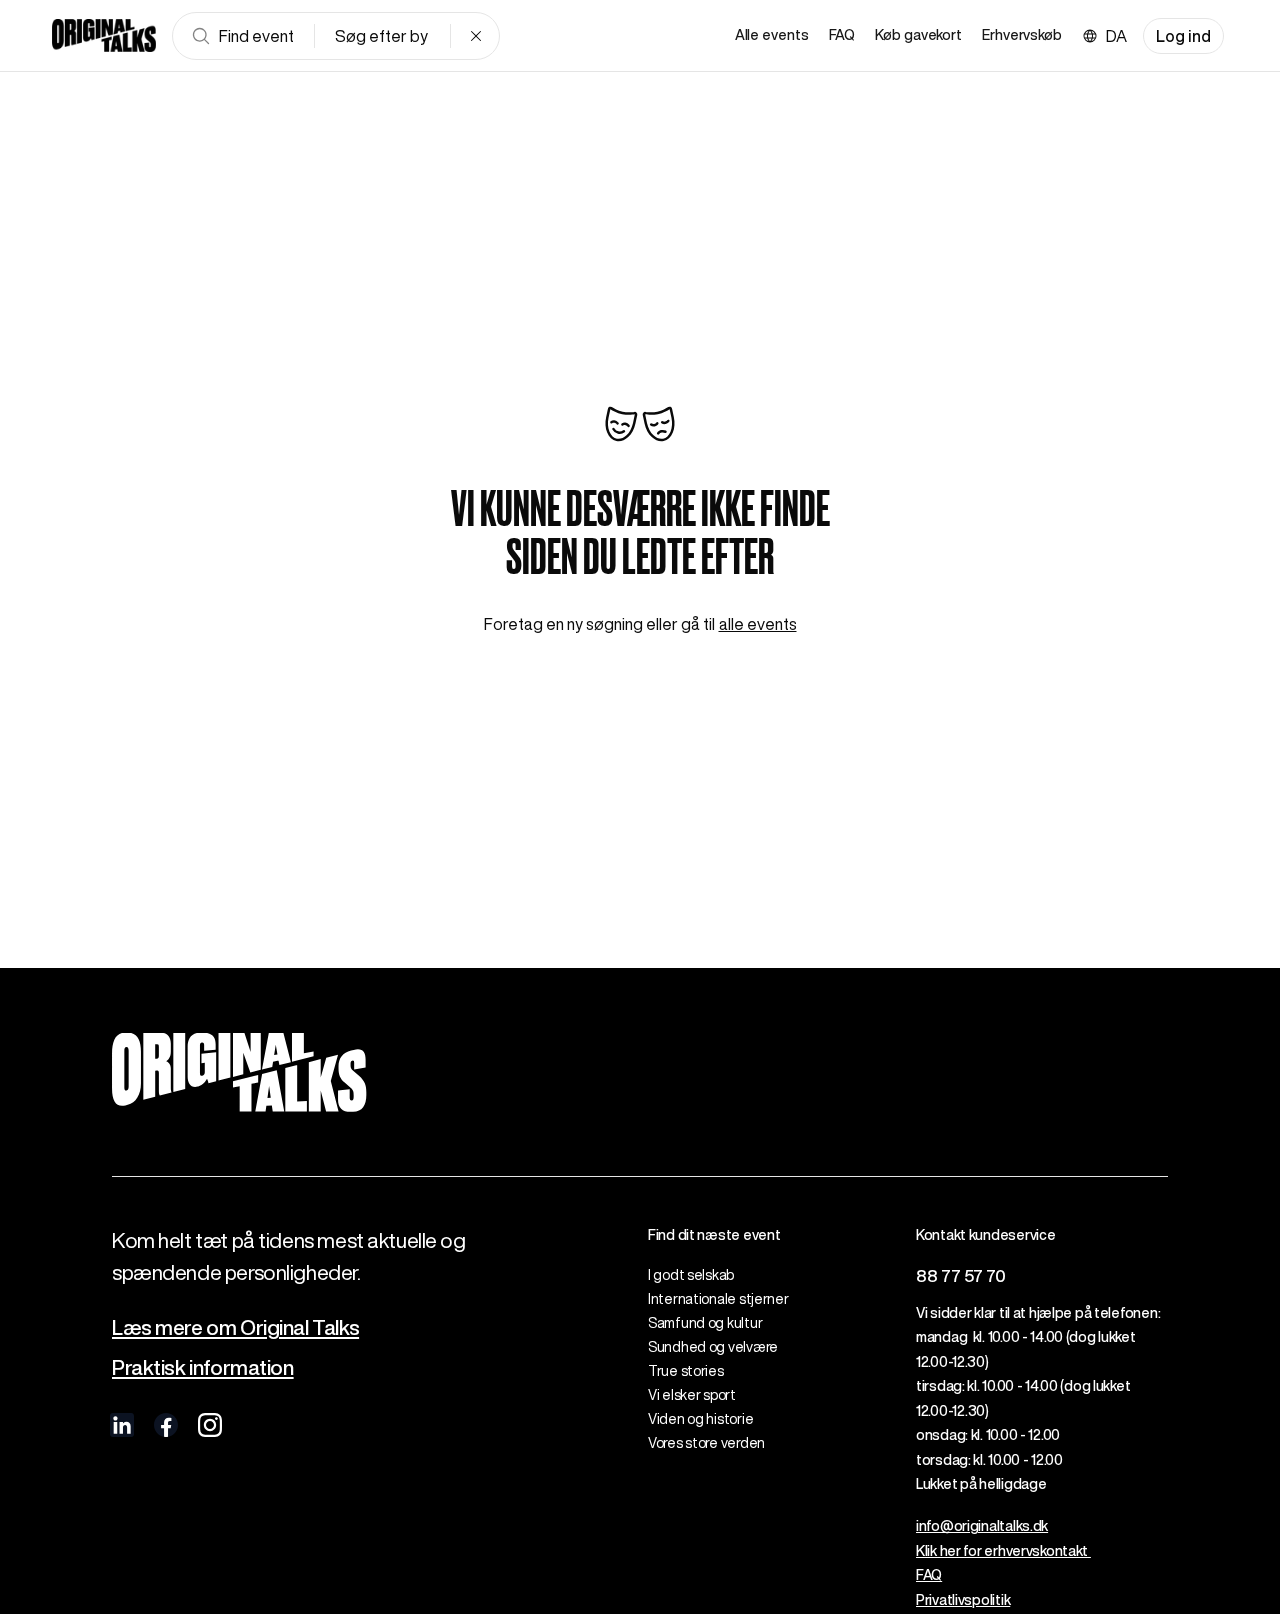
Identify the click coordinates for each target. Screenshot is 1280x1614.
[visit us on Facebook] (166, 1425)
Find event (256, 36)
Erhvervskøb (1022, 35)
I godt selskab (691, 1275)
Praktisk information (203, 1367)
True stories (686, 1371)
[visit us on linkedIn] (122, 1425)
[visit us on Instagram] (210, 1425)
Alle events (772, 35)
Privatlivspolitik (963, 1600)
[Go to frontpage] (104, 36)
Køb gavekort (918, 35)
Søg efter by (381, 36)
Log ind (1183, 36)
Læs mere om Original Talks (235, 1327)
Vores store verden (706, 1443)
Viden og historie (700, 1419)
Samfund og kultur (705, 1323)
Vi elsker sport (692, 1395)
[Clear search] (476, 36)
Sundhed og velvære (713, 1347)
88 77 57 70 (961, 1275)
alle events (758, 624)
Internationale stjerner (718, 1299)
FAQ (842, 35)
